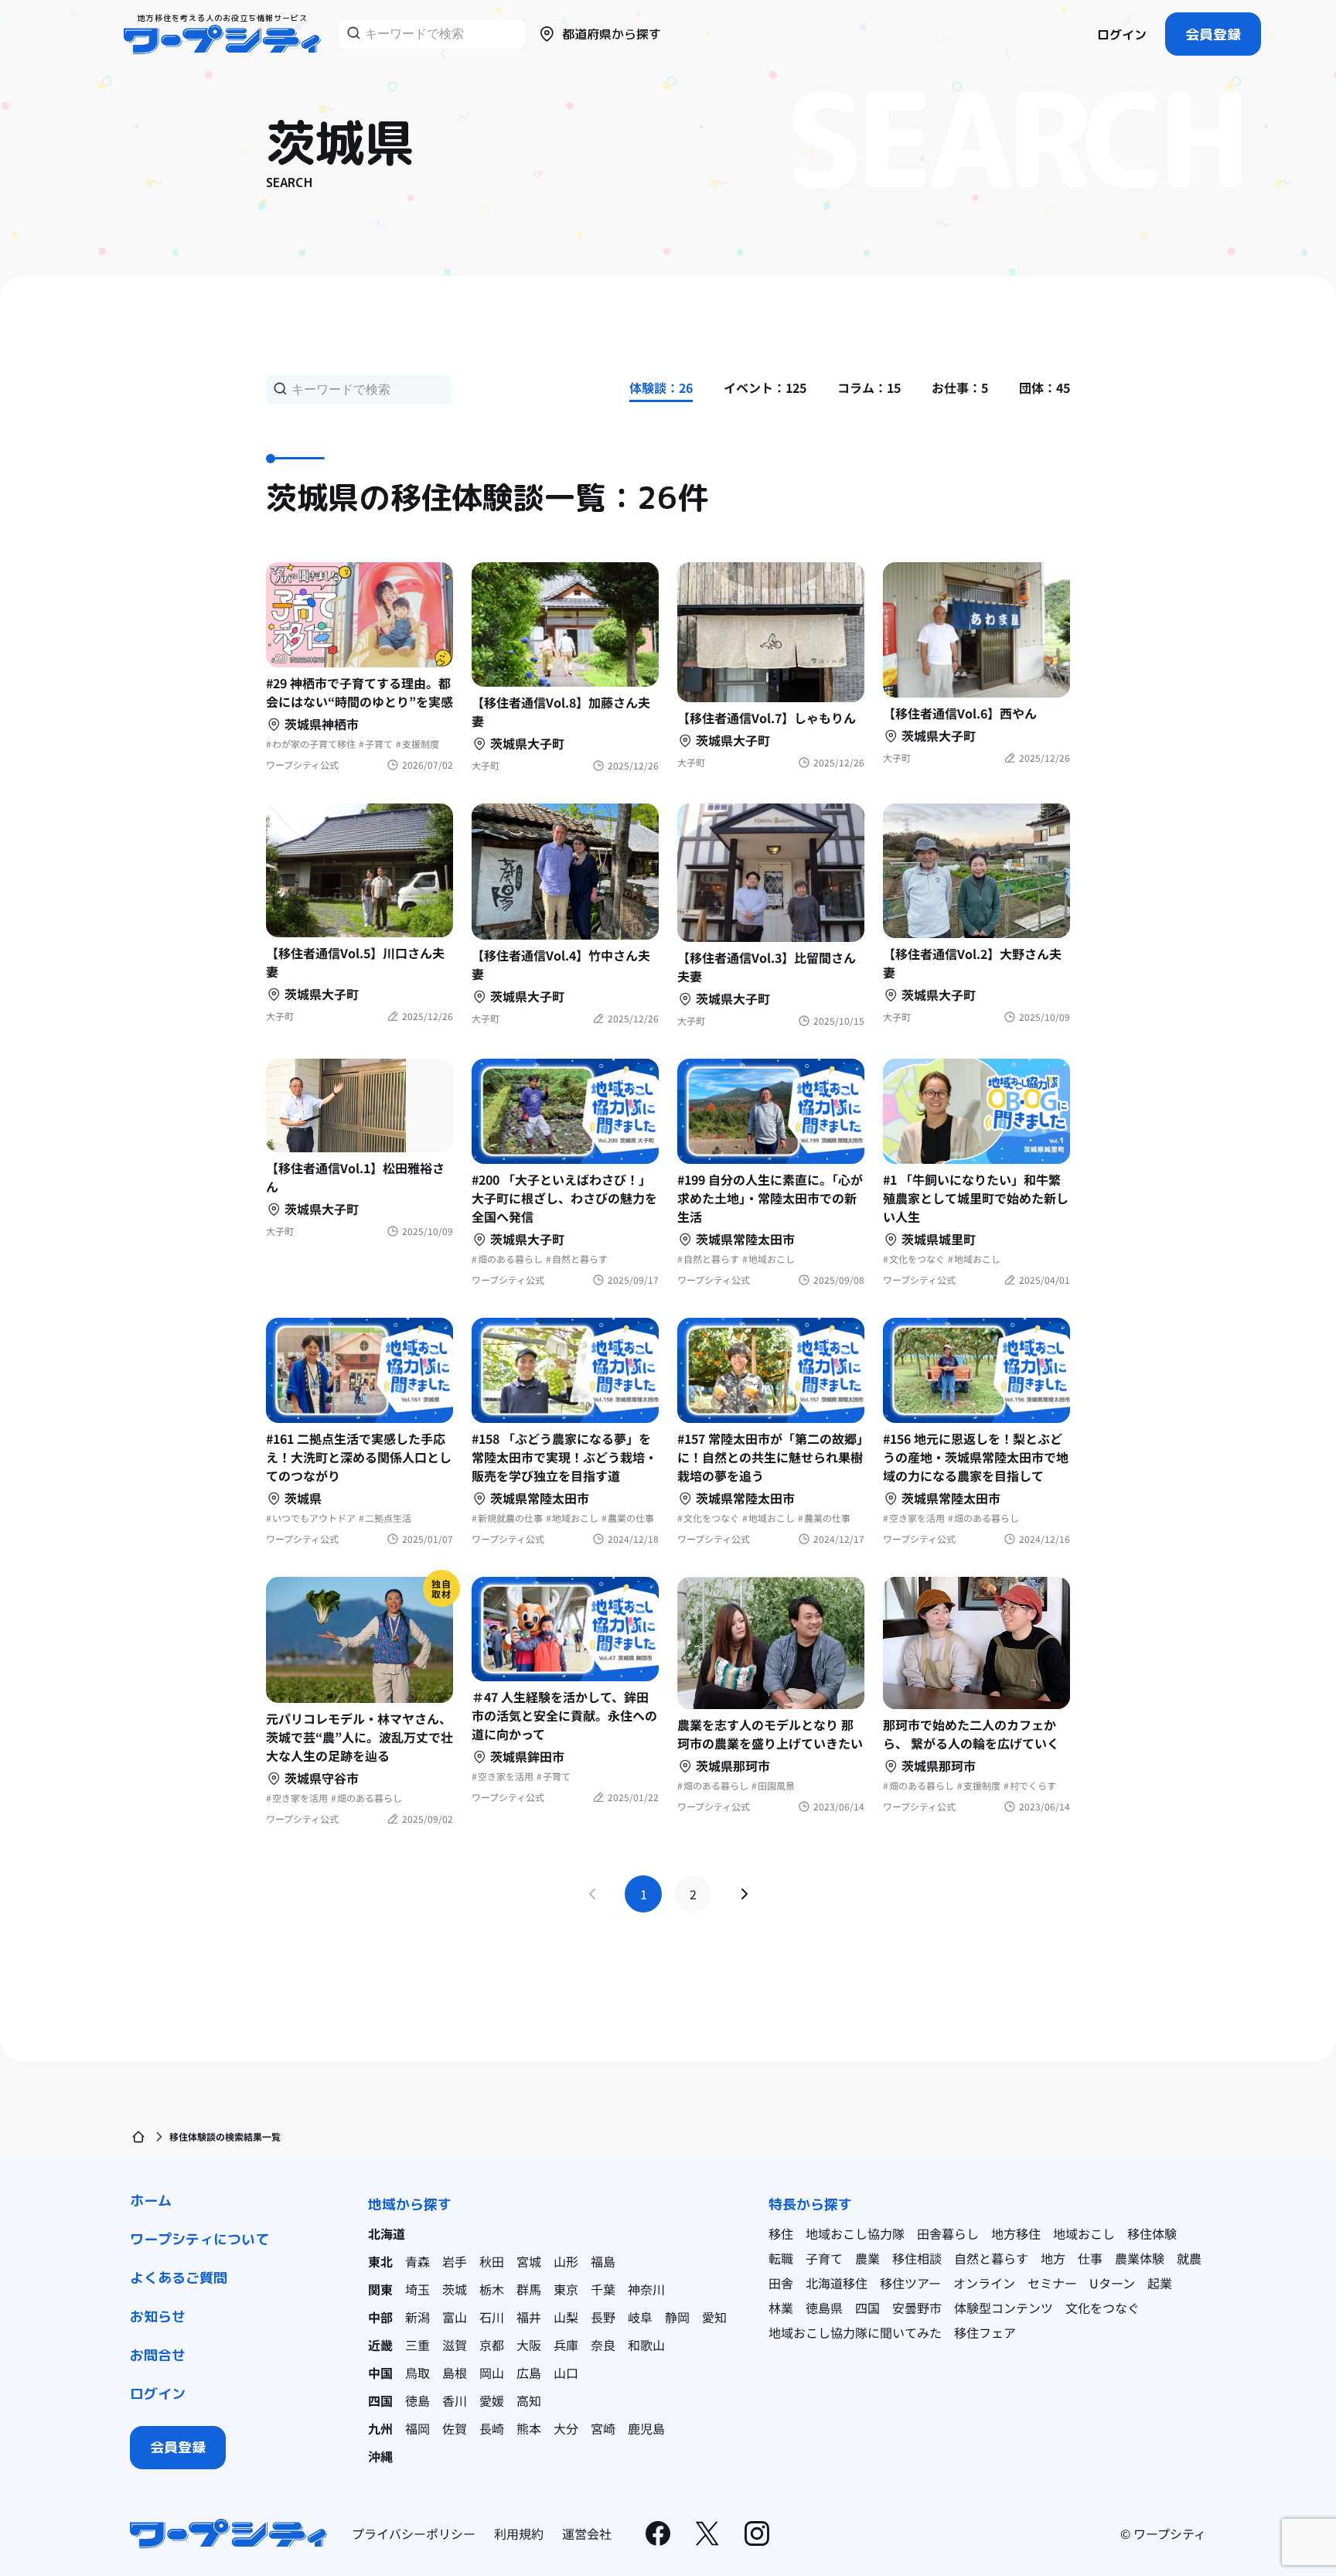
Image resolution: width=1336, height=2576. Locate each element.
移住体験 (1152, 2233)
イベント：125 (765, 387)
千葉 (603, 2289)
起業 (1160, 2283)
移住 (781, 2233)
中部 (380, 2317)
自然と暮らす (991, 2258)
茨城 (455, 2289)
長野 (603, 2317)
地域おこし (1084, 2233)
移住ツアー (910, 2283)
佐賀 (455, 2428)
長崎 (492, 2428)
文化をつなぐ (1103, 2308)
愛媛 (492, 2400)
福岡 (417, 2428)
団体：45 (1045, 387)
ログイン (1122, 35)
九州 (380, 2428)
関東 (380, 2289)
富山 (455, 2317)
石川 (492, 2317)
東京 (566, 2289)
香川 (455, 2400)
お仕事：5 (960, 387)
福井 (529, 2317)
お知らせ (158, 2317)
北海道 (387, 2233)
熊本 (529, 2428)
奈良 (603, 2345)
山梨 (566, 2317)
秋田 (492, 2261)
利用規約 (519, 2533)
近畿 (380, 2345)
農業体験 (1140, 2258)
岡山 (492, 2373)
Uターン (1112, 2283)
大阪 (529, 2345)
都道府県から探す (612, 34)
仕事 (1090, 2258)
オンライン (984, 2283)
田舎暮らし (948, 2233)
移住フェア (985, 2332)
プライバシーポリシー (414, 2533)
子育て (824, 2258)
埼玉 (417, 2289)
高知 (529, 2400)
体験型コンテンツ (1004, 2308)
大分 (566, 2428)
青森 (417, 2261)
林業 (781, 2308)
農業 (867, 2258)
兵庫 (566, 2345)
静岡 (677, 2317)
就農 (1189, 2258)
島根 (455, 2373)
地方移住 (1016, 2233)
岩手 (455, 2261)
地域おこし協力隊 (855, 2233)
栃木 (492, 2289)
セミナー (1052, 2283)
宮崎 (603, 2428)
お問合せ (158, 2355)
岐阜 (640, 2317)
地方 (1053, 2258)
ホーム (151, 2201)
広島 (529, 2373)
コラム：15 (869, 387)
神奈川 (646, 2289)
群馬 (529, 2289)
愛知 (714, 2317)
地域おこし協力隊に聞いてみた (855, 2332)
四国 (380, 2400)
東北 (380, 2261)
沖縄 (380, 2456)
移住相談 (917, 2258)
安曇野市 (917, 2308)
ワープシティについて (199, 2239)
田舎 (781, 2283)
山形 (566, 2261)
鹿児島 (646, 2428)
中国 (380, 2373)
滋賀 (455, 2345)
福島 (603, 2261)
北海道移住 (837, 2283)
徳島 (417, 2400)
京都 (492, 2345)
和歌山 (646, 2345)
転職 (781, 2258)
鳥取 (417, 2373)
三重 (417, 2345)
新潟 (417, 2317)
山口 (566, 2373)
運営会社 (587, 2533)
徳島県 (824, 2308)
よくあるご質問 (179, 2278)
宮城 (529, 2261)
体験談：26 (661, 387)
